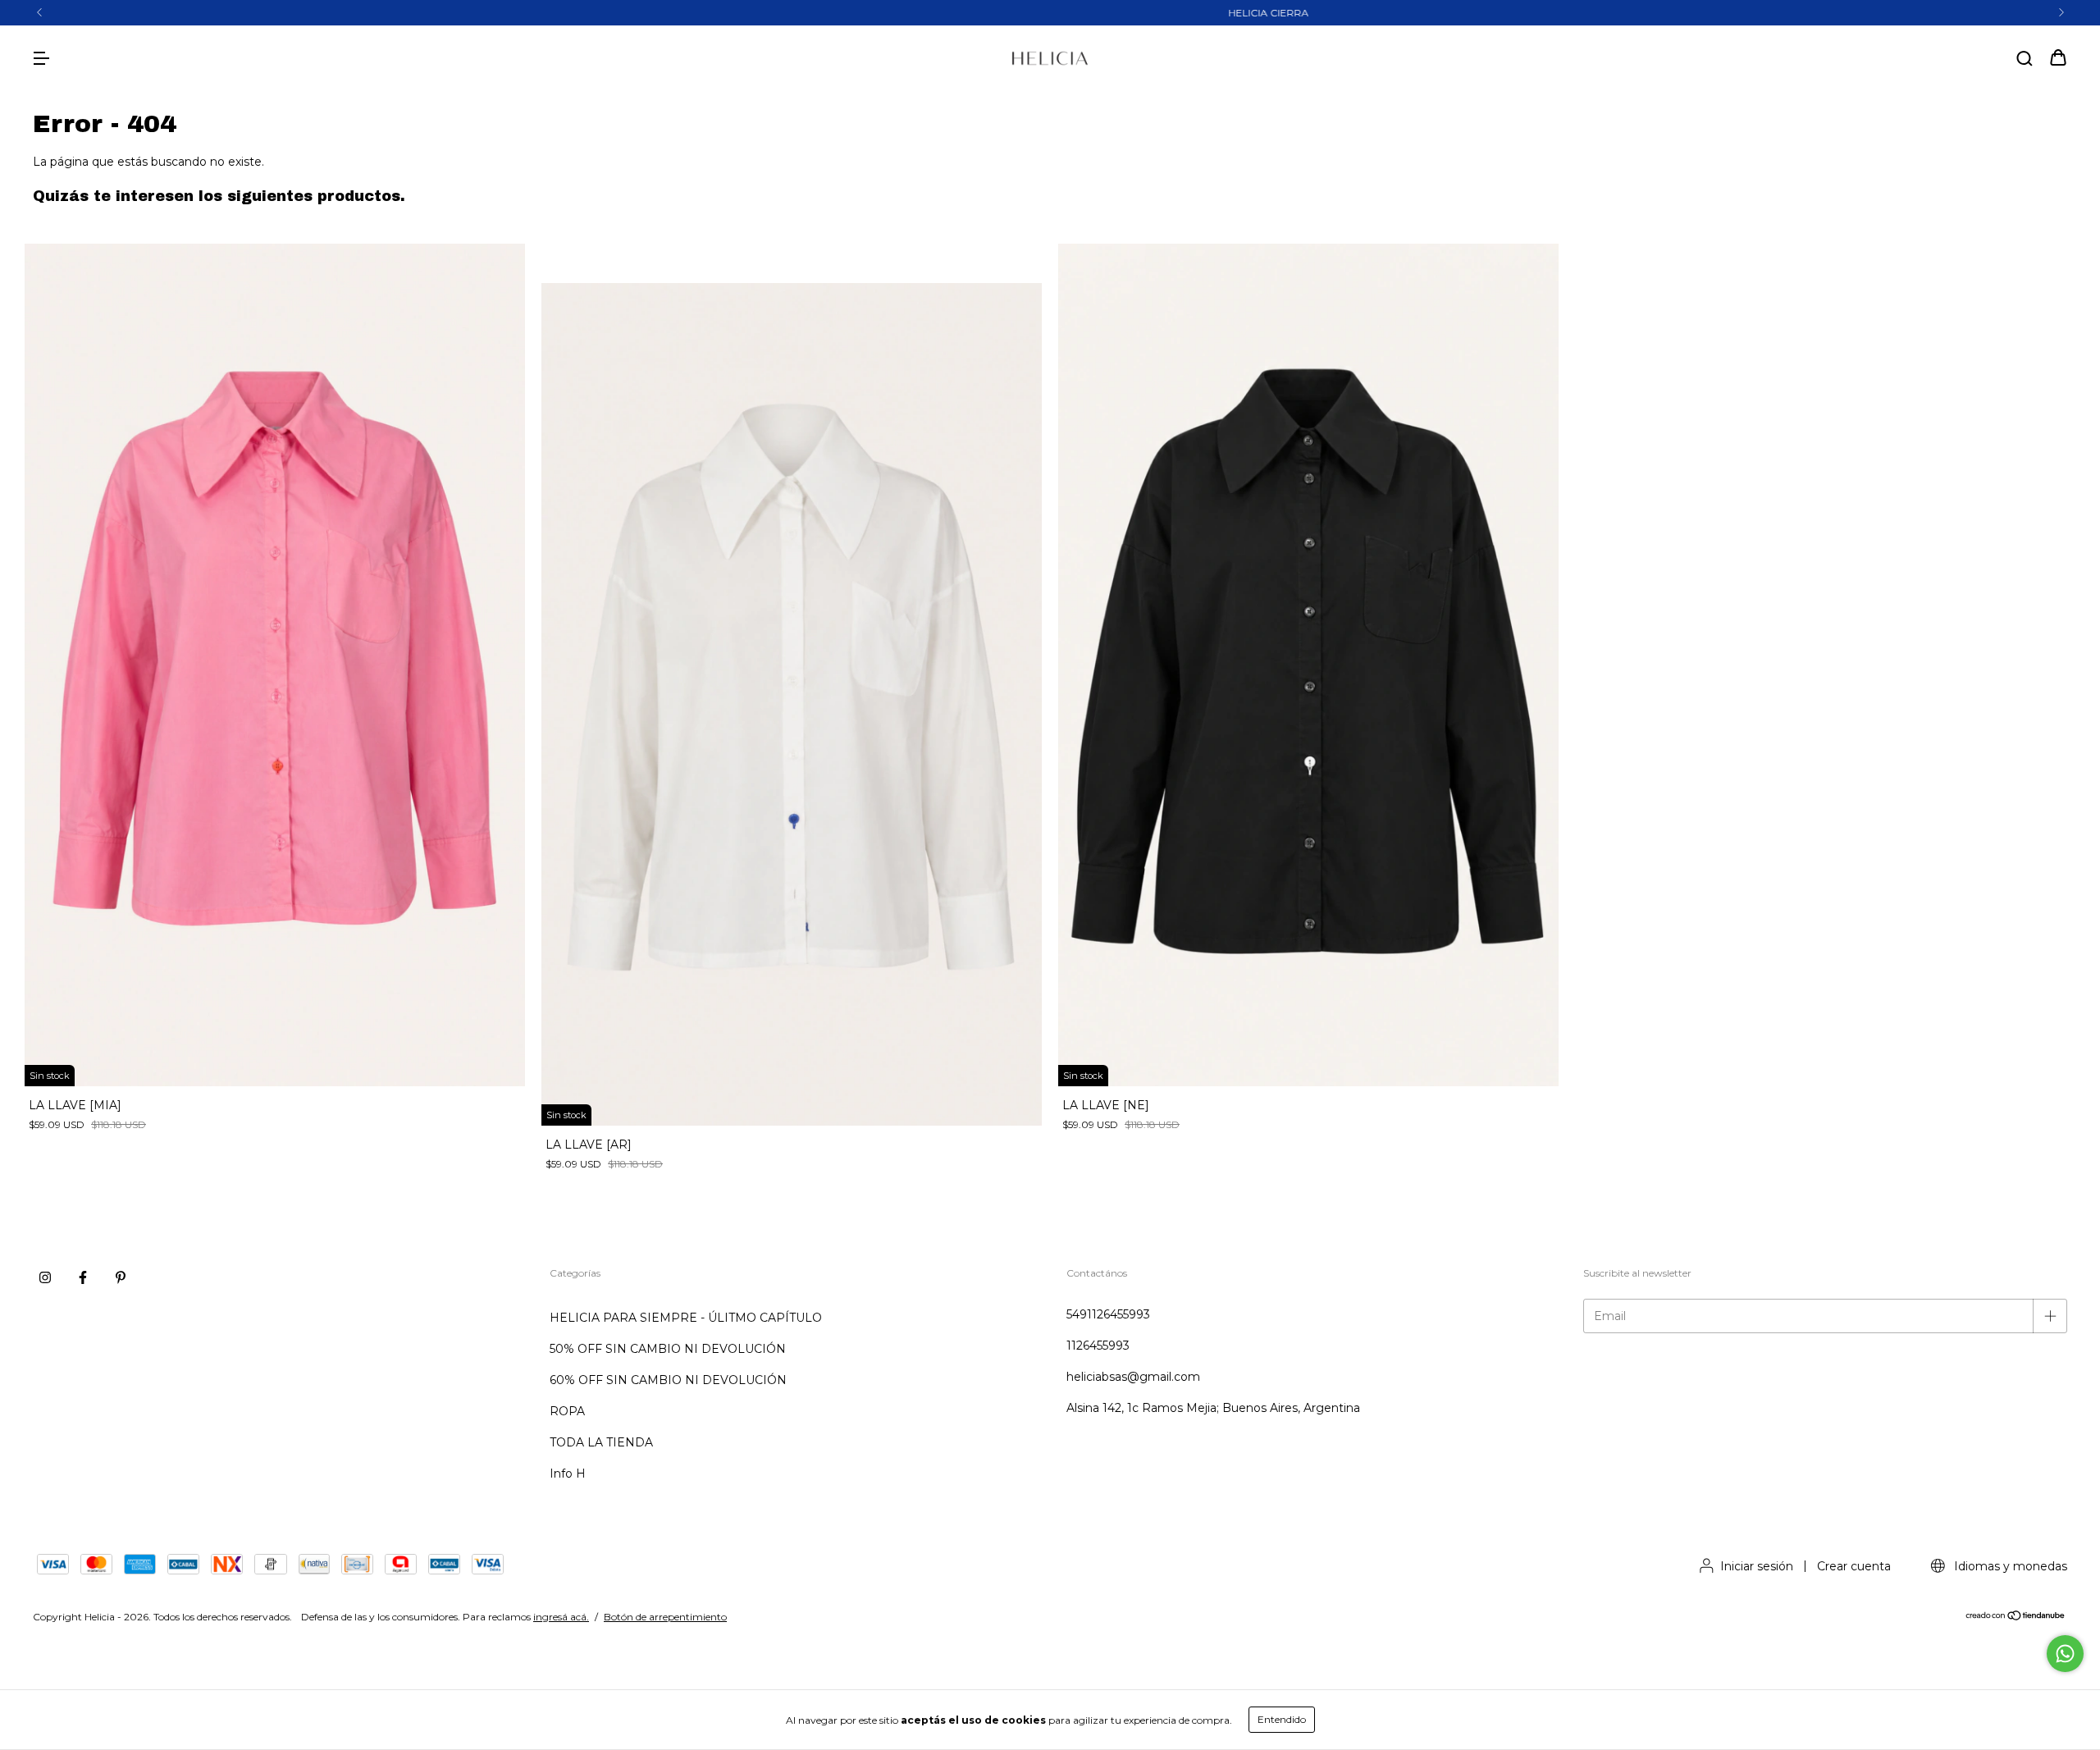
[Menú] (41, 59)
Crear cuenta (1854, 1566)
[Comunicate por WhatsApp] (2065, 1654)
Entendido (1282, 1719)
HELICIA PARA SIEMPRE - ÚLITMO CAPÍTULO (686, 1318)
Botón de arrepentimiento (665, 1617)
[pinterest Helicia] (121, 1277)
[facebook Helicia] (83, 1277)
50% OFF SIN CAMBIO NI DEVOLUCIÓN (668, 1349)
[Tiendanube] (2016, 1617)
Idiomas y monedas (2009, 1566)
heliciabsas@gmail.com (1133, 1377)
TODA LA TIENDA (601, 1442)
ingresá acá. (561, 1617)
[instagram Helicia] (45, 1277)
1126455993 (1098, 1346)
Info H (568, 1474)
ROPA (567, 1411)
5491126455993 (1108, 1314)
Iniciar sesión (1757, 1566)
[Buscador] (2025, 59)
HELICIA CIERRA (1050, 13)
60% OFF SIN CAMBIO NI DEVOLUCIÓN (668, 1380)
